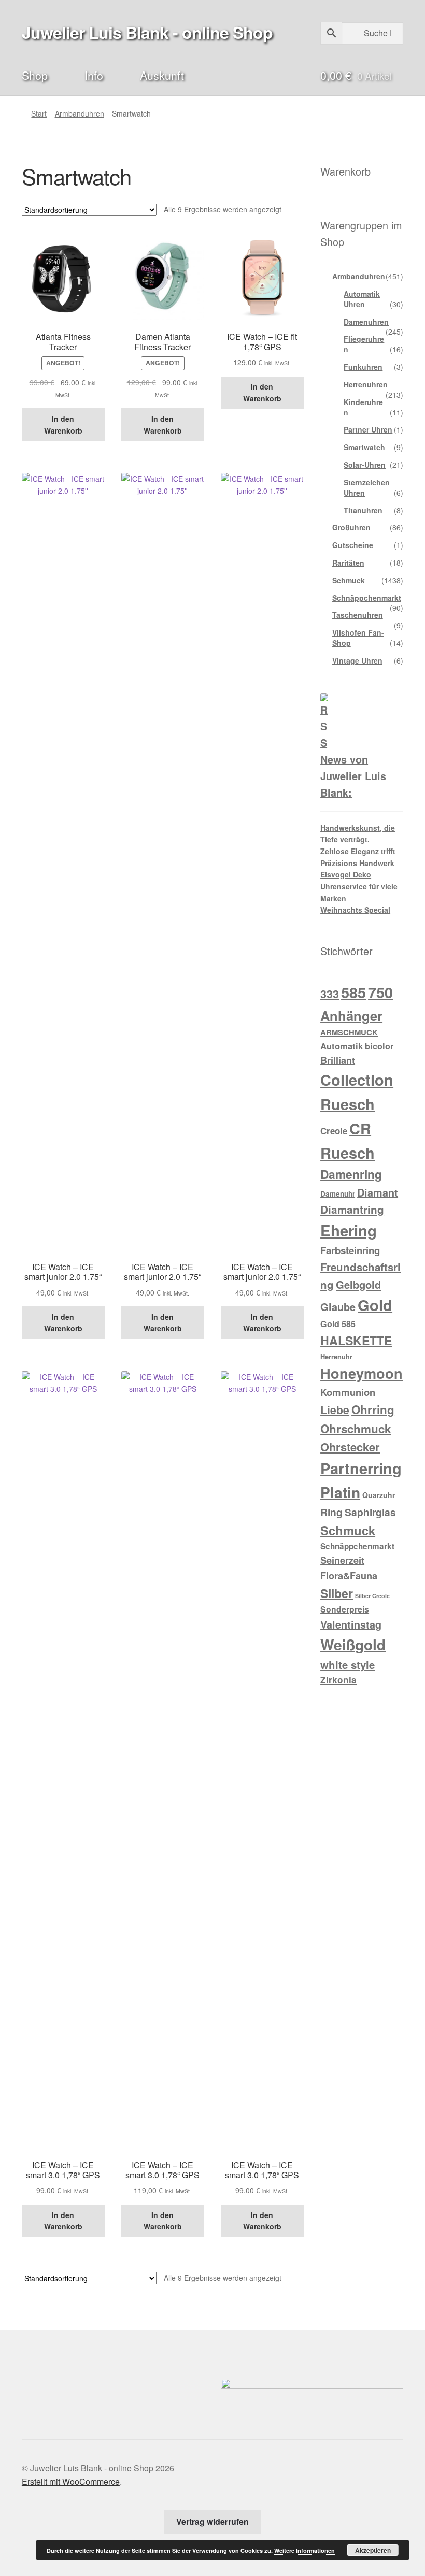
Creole (334, 1131)
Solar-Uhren (365, 465)
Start (39, 113)
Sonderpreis (345, 1609)
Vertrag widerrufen (212, 2521)
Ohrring (373, 1409)
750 (380, 992)
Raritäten (348, 563)
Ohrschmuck (356, 1429)
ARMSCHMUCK (349, 1032)
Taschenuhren (358, 615)
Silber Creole (372, 1596)
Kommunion (348, 1392)
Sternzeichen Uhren (367, 487)
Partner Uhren (368, 429)
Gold (375, 1305)
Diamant (378, 1192)
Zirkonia (338, 1680)
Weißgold (353, 1644)
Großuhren (351, 527)
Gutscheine (353, 545)
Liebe (335, 1409)
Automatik (342, 1046)
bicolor (379, 1046)
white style (348, 1665)
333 (330, 994)
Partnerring (361, 1468)
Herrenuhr (336, 1356)
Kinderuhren (363, 407)
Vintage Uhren (357, 660)
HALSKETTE (356, 1340)
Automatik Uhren (362, 299)
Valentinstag (351, 1624)
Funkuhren (363, 367)
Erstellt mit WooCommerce (71, 2481)
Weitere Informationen (304, 2550)
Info (94, 75)
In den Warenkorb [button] (63, 424)
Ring (331, 1512)
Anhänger (351, 1016)
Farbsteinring (350, 1250)
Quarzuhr (379, 1495)
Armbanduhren (80, 113)
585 (353, 992)
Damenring (351, 1174)
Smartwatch (364, 447)
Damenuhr (338, 1194)
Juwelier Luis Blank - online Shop (147, 32)
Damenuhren (366, 322)
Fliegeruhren (364, 344)
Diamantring (352, 1209)
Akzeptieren (373, 2550)
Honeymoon (362, 1373)
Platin (340, 1492)
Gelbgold (358, 1284)
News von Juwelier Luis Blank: (353, 776)
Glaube (338, 1307)
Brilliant (338, 1060)
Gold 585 (338, 1324)
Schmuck (349, 580)
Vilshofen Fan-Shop (358, 638)
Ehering (349, 1230)
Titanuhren (363, 510)
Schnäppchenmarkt (367, 598)
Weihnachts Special (355, 910)
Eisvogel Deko (346, 874)
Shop (35, 75)
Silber (337, 1593)
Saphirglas (370, 1512)
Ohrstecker (350, 1447)
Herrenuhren (366, 384)
